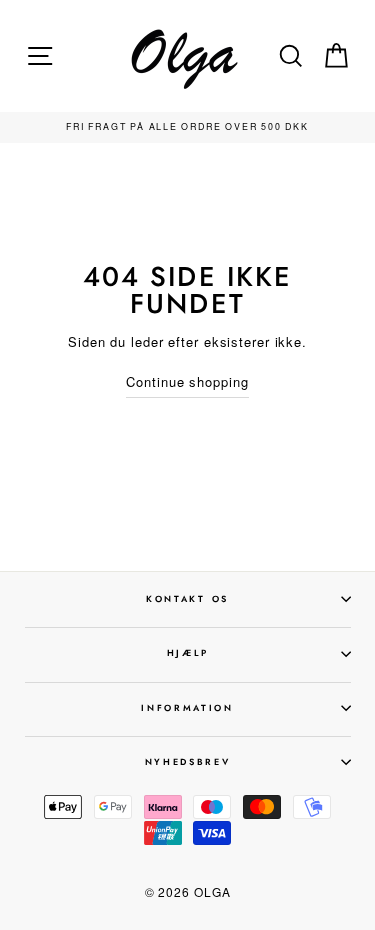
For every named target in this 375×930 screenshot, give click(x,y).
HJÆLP (187, 652)
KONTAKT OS (187, 598)
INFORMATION (187, 707)
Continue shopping (187, 381)
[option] (188, 127)
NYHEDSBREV (188, 761)
